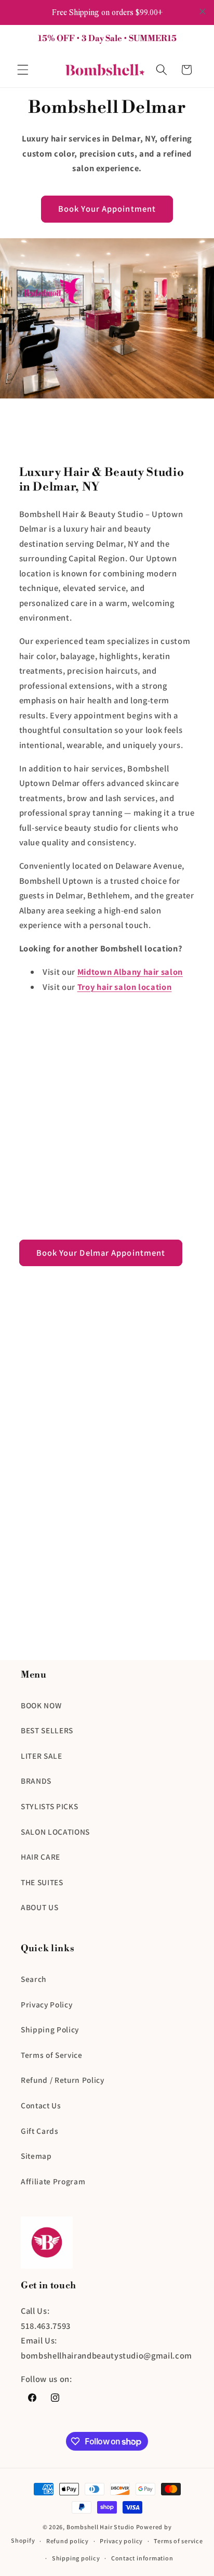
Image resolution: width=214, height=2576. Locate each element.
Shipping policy (76, 2558)
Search (34, 1979)
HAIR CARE (41, 1857)
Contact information (142, 2558)
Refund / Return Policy (63, 2080)
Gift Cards (40, 2131)
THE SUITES (42, 1882)
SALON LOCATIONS (55, 1832)
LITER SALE (42, 1756)
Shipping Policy (50, 2029)
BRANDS (36, 1781)
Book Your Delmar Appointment (101, 1253)
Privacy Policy (46, 2004)
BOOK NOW (41, 1705)
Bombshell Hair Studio (101, 2527)
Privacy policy (121, 2541)
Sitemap (36, 2156)
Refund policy (68, 2541)
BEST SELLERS (47, 1730)
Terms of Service (52, 2055)
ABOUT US (39, 1907)
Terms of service (178, 2541)
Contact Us (41, 2105)
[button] (23, 70)
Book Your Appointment (107, 209)
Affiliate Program (53, 2181)
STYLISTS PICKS (49, 1806)
